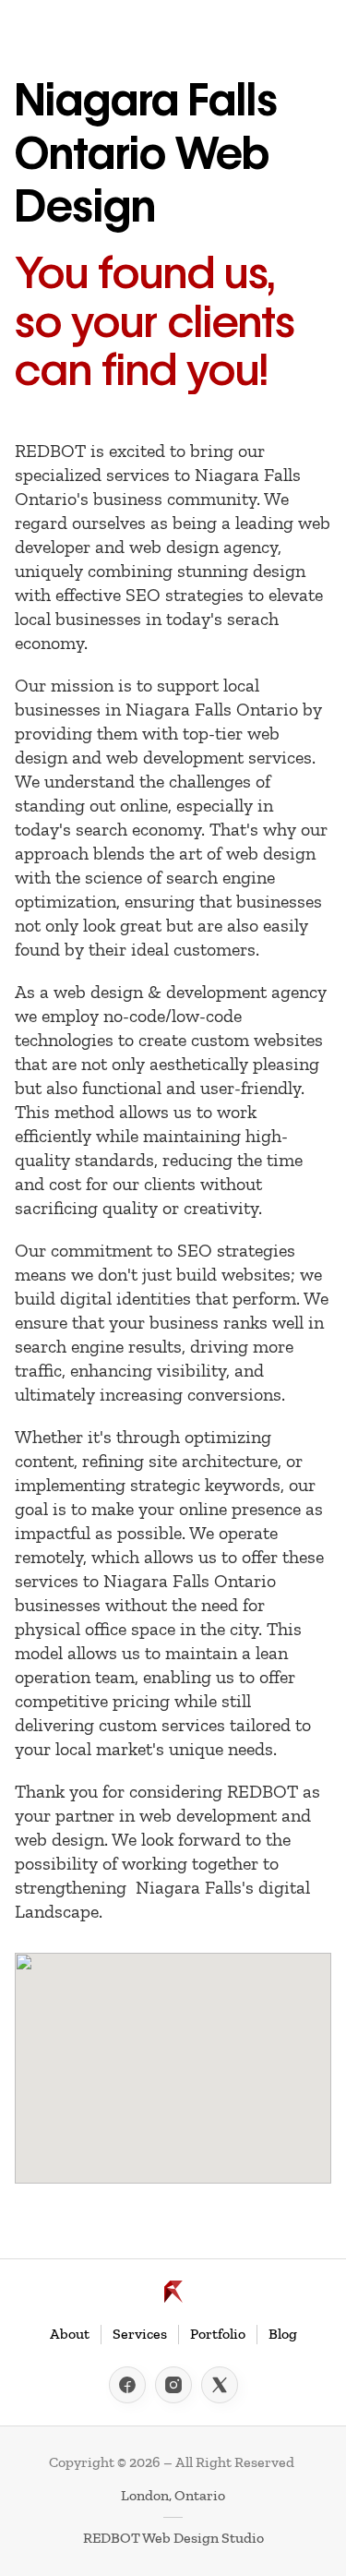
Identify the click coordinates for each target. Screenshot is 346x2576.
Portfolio (218, 2334)
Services (140, 2334)
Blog (283, 2334)
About (70, 2334)
